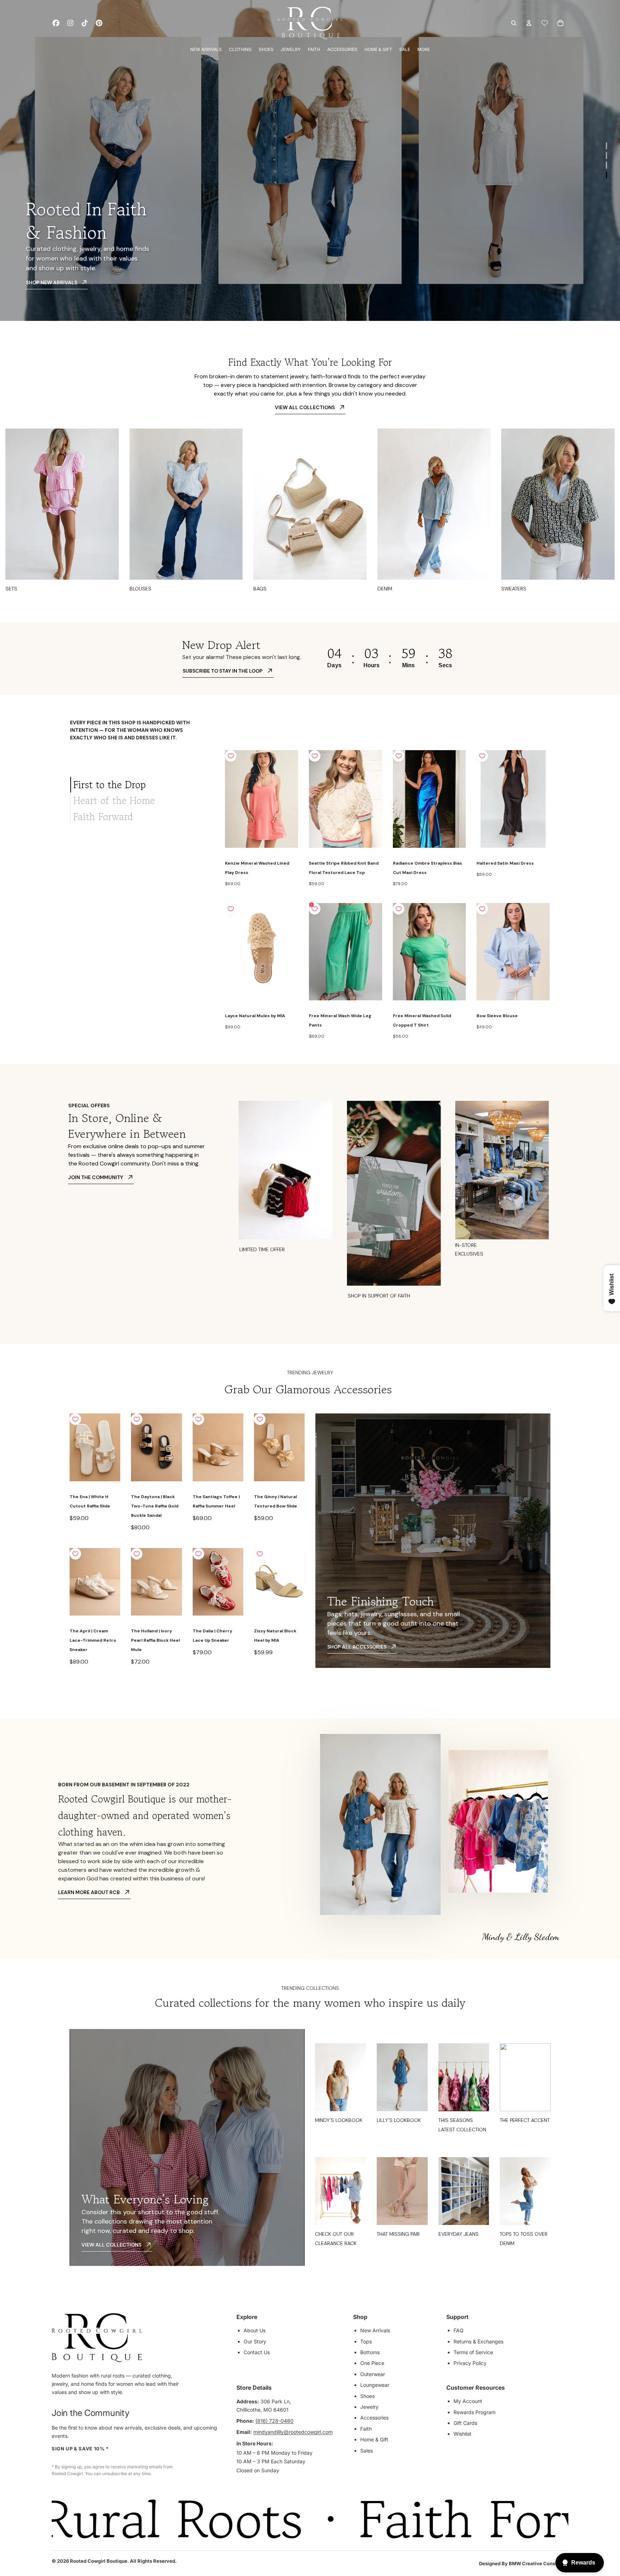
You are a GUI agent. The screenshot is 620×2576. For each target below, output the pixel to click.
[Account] (529, 23)
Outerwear (373, 2374)
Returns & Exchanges (478, 2341)
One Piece (372, 2363)
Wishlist (462, 2434)
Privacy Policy (470, 2363)
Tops (366, 2341)
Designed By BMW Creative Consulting (524, 2563)
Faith (366, 2429)
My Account (468, 2401)
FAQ (459, 2330)
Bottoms (370, 2352)
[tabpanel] (388, 896)
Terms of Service (473, 2352)
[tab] (142, 785)
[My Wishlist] (545, 23)
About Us (255, 2330)
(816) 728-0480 (274, 2421)
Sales (367, 2451)
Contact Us (257, 2352)
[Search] (514, 23)
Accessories (374, 2418)
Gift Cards (465, 2423)
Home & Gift (374, 2439)
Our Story (255, 2341)
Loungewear (375, 2385)
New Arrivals (375, 2330)
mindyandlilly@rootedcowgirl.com (293, 2432)
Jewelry (369, 2407)
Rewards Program (475, 2412)
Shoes (367, 2396)
